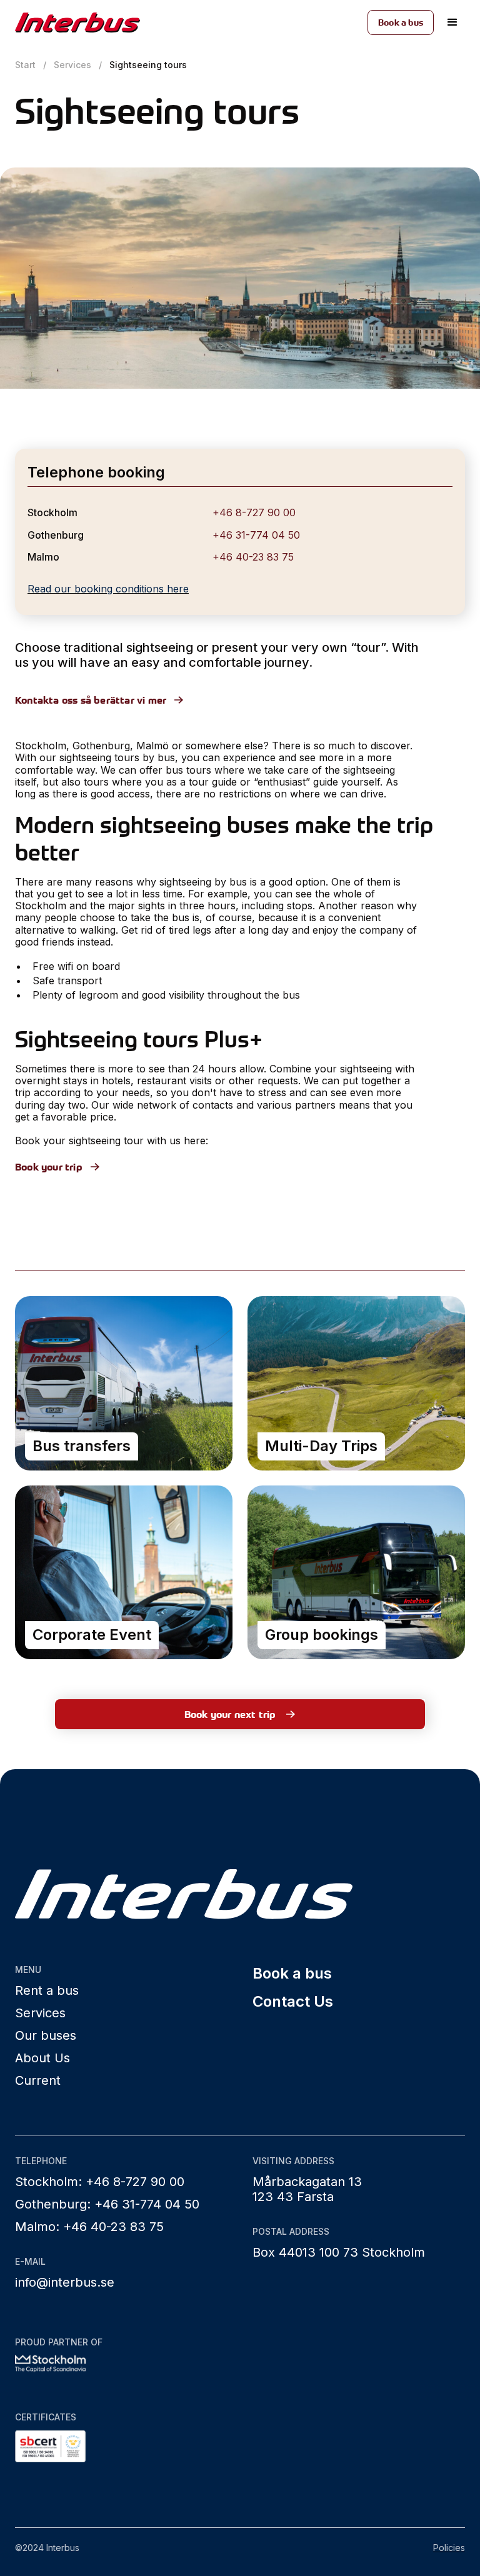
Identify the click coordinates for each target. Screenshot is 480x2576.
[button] (452, 22)
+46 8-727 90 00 (254, 512)
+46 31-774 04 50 (256, 535)
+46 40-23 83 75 (253, 557)
